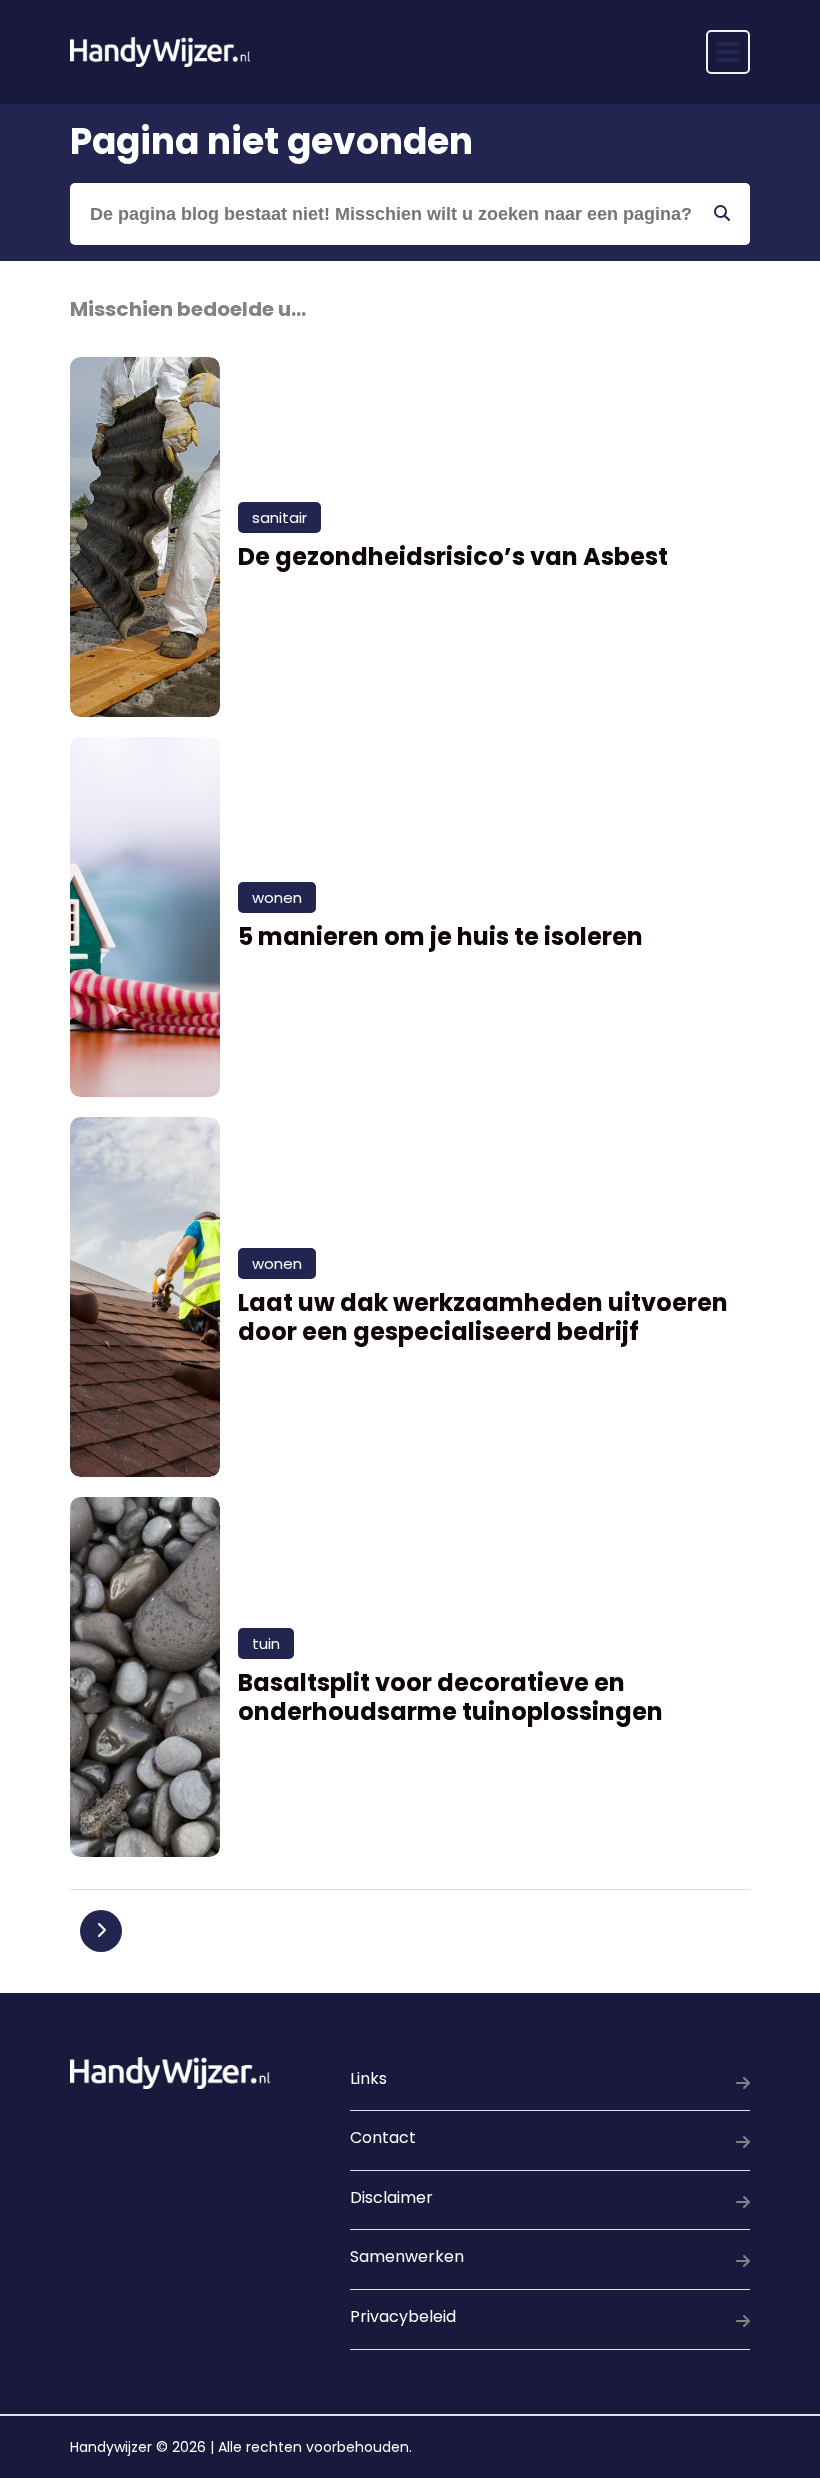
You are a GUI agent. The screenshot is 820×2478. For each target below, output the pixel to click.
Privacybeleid (403, 2316)
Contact (383, 2137)
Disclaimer (391, 2197)
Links (368, 2078)
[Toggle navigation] (728, 52)
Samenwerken (407, 2256)
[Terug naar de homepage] (160, 52)
